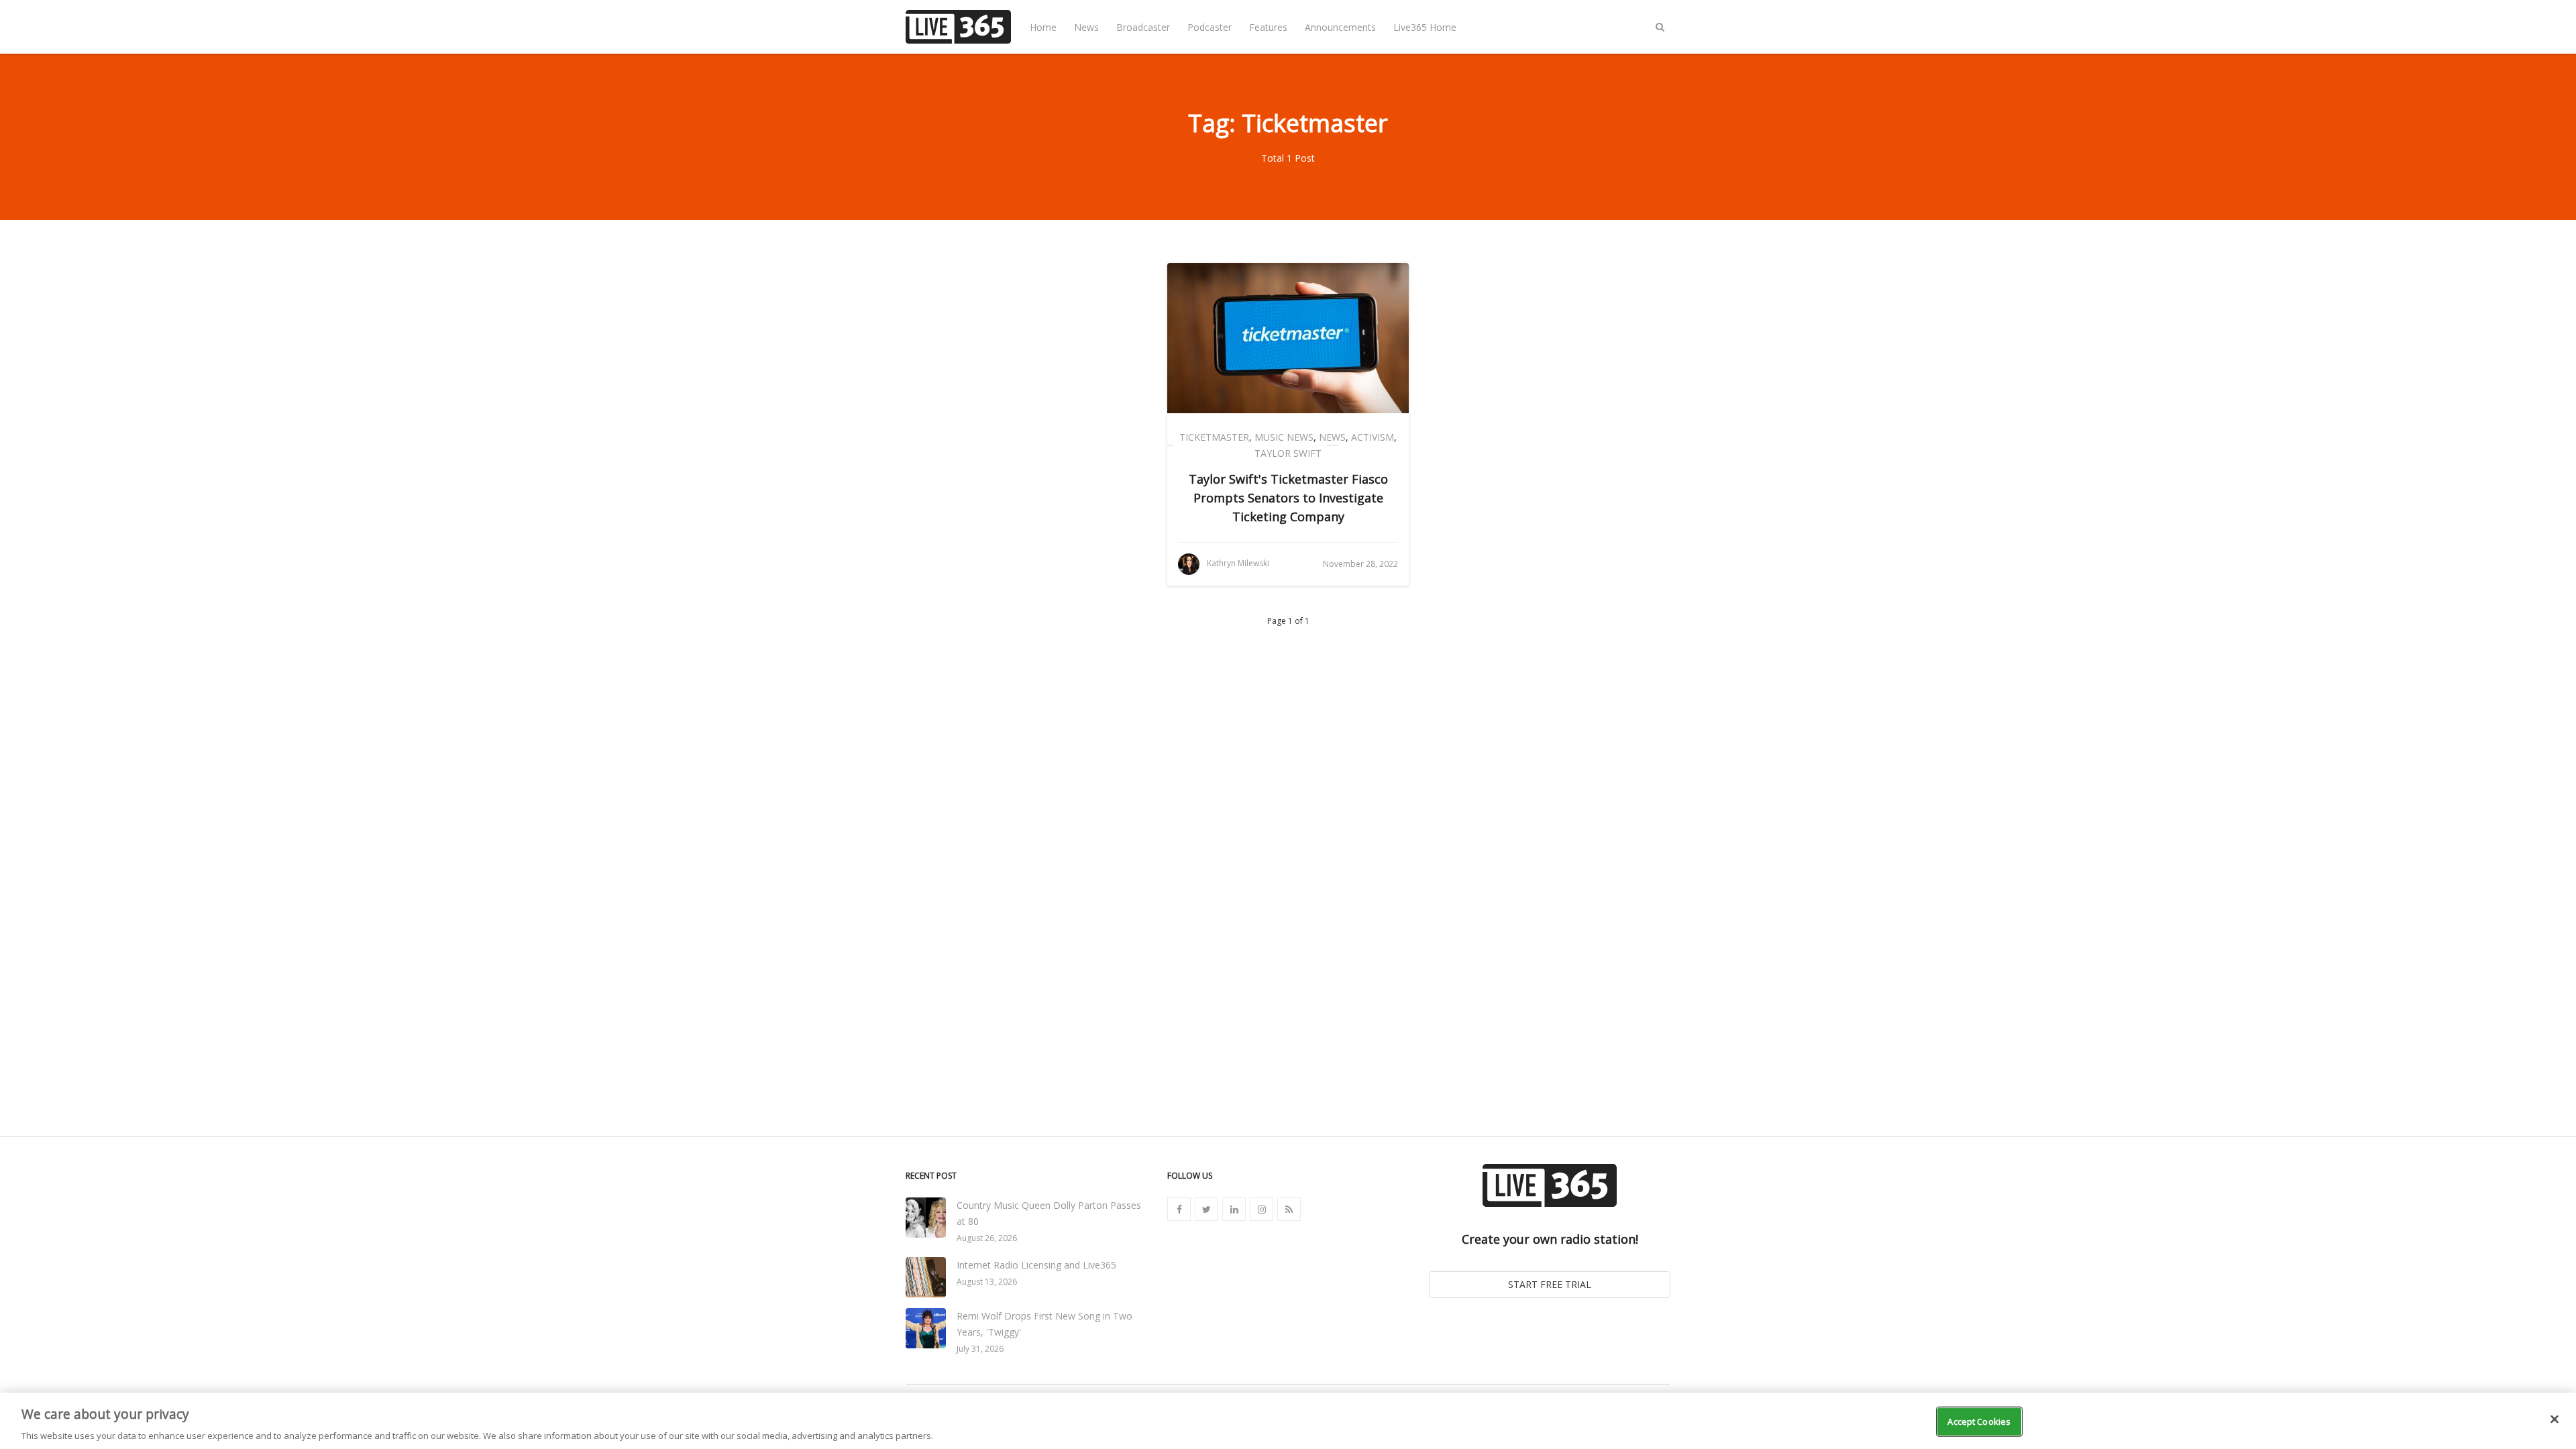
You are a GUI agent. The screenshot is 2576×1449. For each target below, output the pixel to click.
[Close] (2555, 1419)
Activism (1373, 437)
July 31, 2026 (980, 1349)
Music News (1284, 437)
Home (1043, 27)
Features (1268, 27)
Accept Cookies (1979, 1421)
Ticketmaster (1214, 437)
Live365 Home (1425, 27)
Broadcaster (1143, 27)
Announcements (1340, 27)
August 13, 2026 (987, 1282)
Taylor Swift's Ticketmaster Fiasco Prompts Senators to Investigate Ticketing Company (1288, 498)
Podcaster (1210, 27)
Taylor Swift (1288, 453)
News (1086, 27)
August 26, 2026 (987, 1238)
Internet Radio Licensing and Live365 (1036, 1265)
